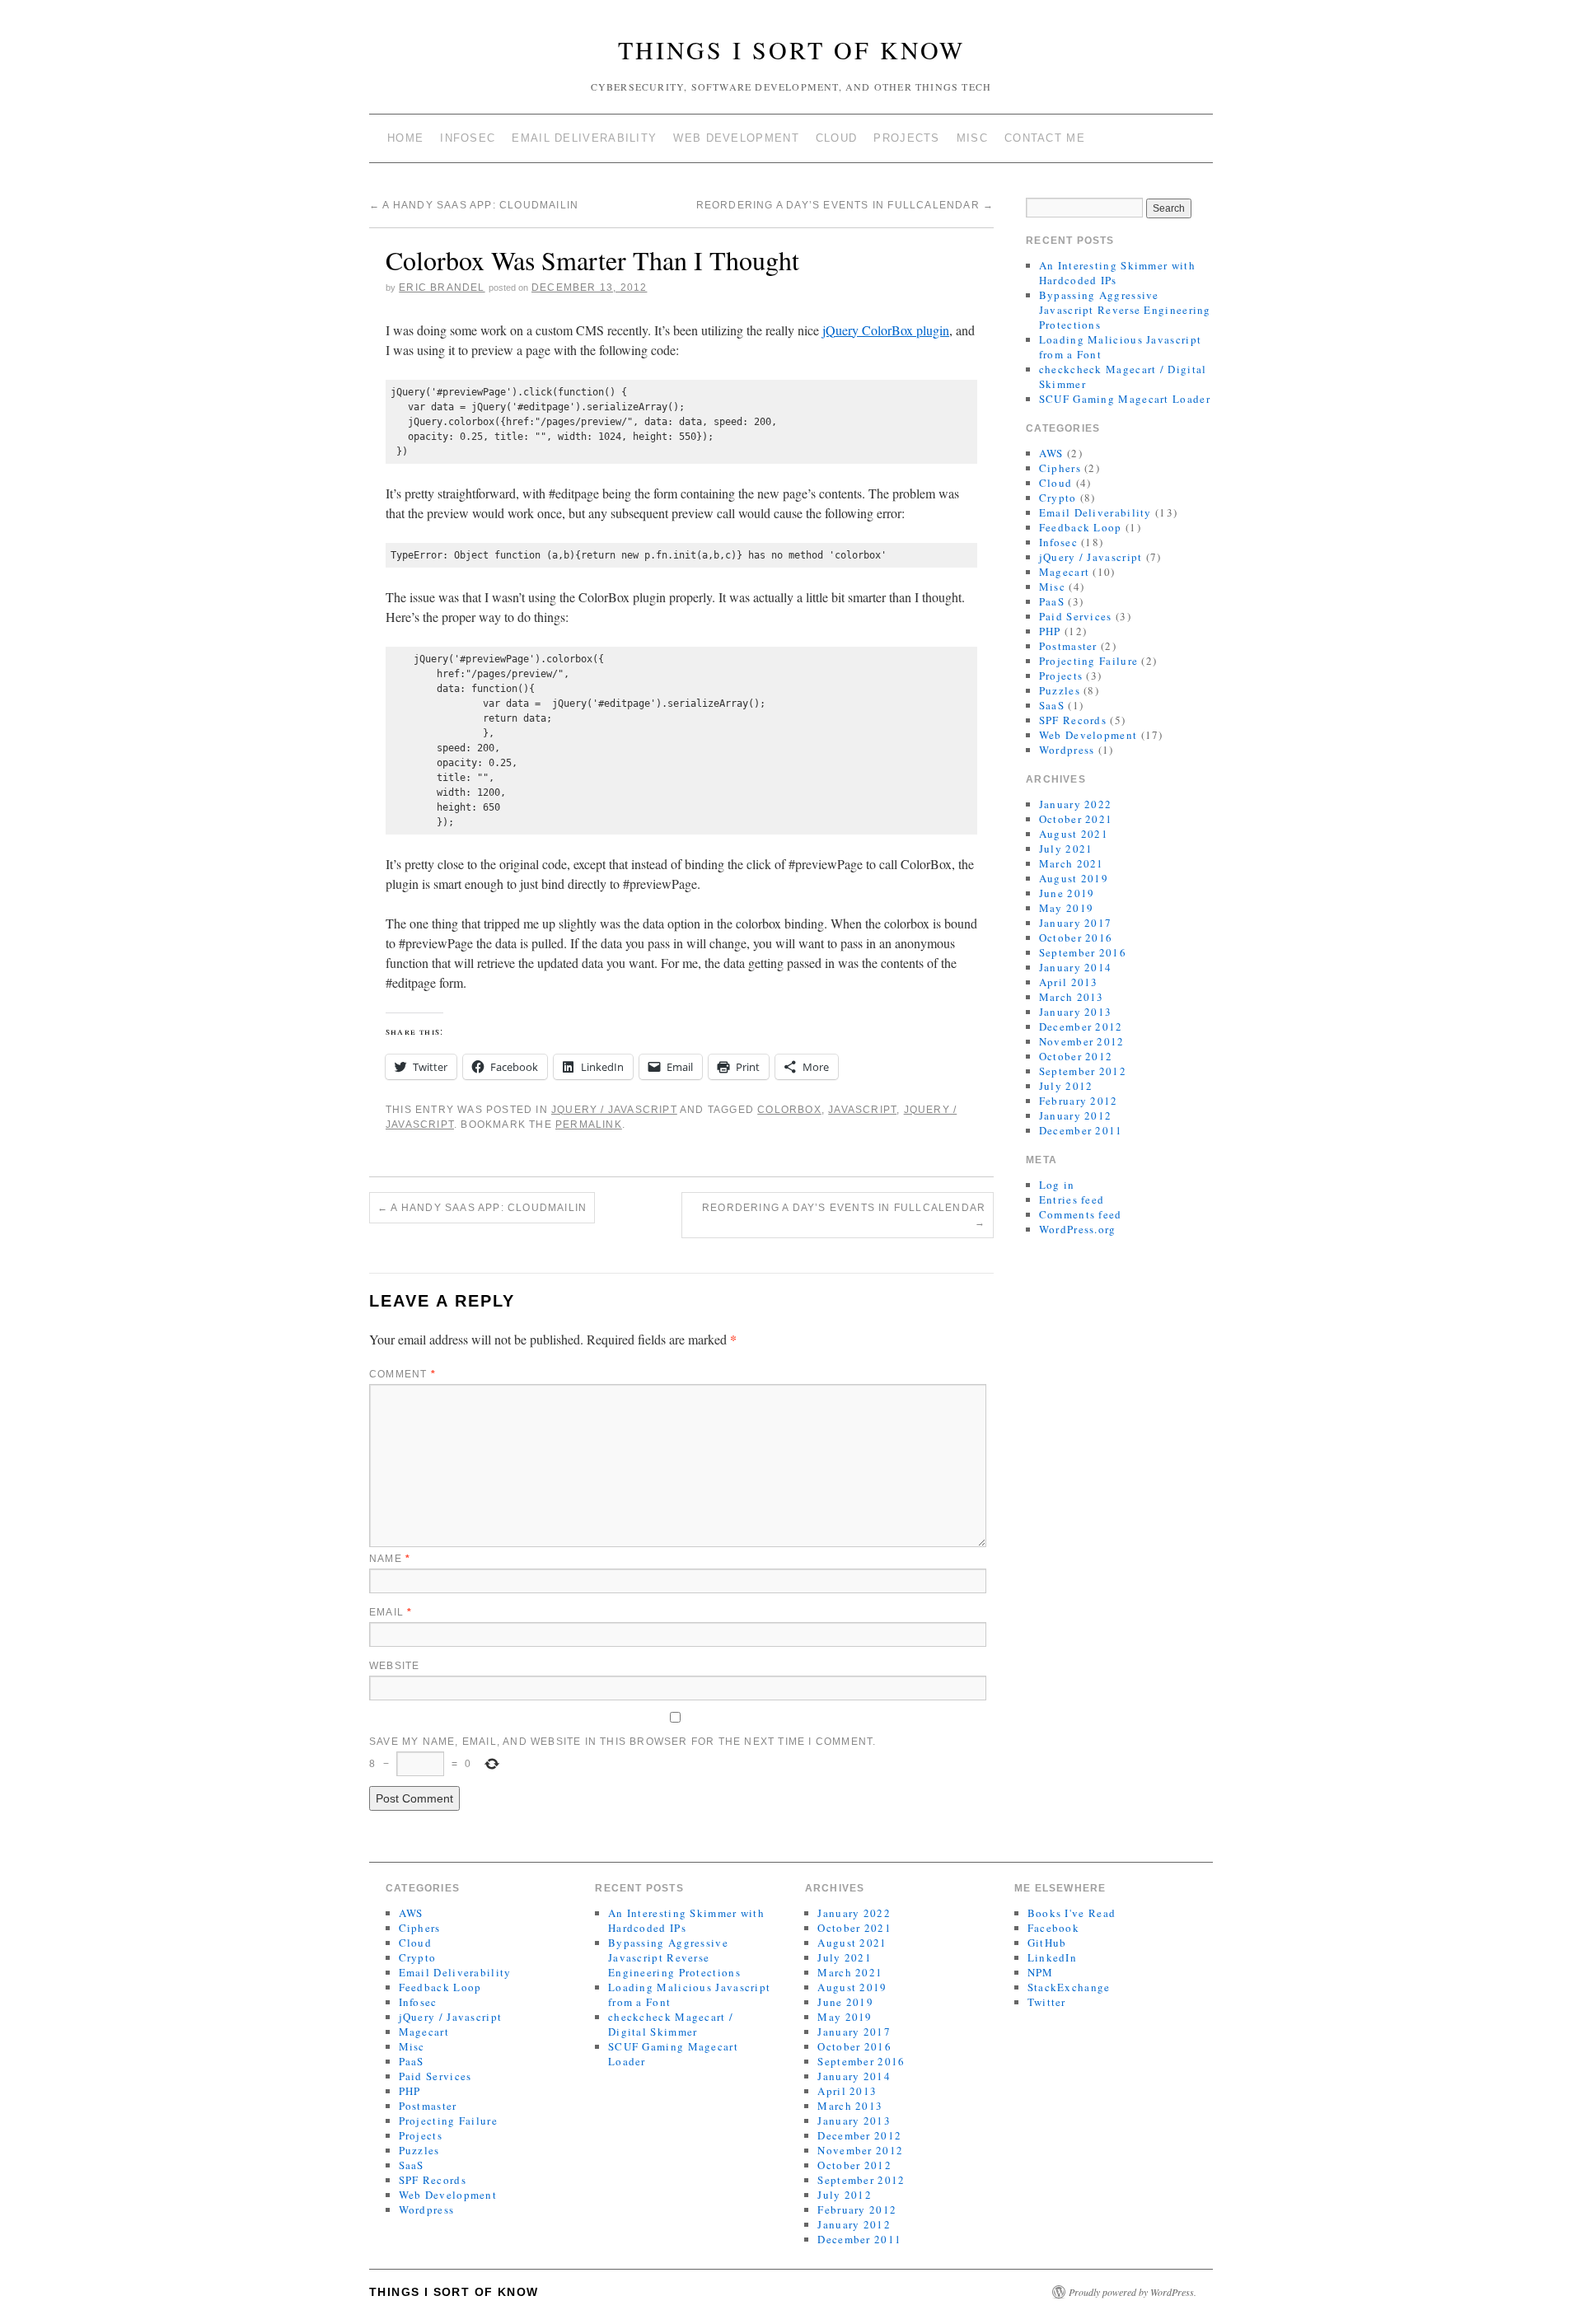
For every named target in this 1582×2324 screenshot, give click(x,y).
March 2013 (1072, 997)
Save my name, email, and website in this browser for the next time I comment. (623, 1742)
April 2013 (1069, 982)
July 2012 (1066, 1086)
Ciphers (1060, 468)
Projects (906, 138)
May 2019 (1066, 908)
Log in (1057, 1185)
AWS (1051, 453)
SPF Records (1073, 720)
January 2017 (1076, 923)
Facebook (1053, 1928)
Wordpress (1067, 750)
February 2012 (1079, 1101)
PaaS (1052, 601)
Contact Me (1045, 138)
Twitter (1047, 2002)
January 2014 (1076, 967)
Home (405, 138)
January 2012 (1076, 1115)
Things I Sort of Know (791, 49)
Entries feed (1072, 1199)
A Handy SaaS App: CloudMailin (474, 205)
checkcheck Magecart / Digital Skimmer (671, 2024)
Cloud (837, 138)
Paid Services (1076, 616)
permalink (589, 1125)
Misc (972, 138)
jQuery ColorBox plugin (886, 330)
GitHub (1047, 1943)
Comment (403, 1374)
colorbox (789, 1110)
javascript (862, 1110)
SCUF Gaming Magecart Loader (1125, 399)
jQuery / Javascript (614, 1110)
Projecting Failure (1088, 661)
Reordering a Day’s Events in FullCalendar (845, 205)
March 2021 (1072, 863)
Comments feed (1081, 1214)
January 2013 (1076, 1012)
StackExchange (1069, 1987)
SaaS (1052, 705)
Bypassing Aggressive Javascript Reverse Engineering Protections (1125, 310)
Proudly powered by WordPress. (1133, 2292)
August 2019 (1074, 878)
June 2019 (1067, 893)
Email (391, 1612)
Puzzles (1060, 690)
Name (390, 1559)
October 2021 (1076, 819)
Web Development (736, 138)
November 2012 (1082, 1041)
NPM (1041, 1972)
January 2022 (1076, 804)
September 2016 (1083, 952)
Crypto (1058, 498)
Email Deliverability (584, 138)
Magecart (1064, 572)
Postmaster (1068, 646)
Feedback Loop (1081, 527)
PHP (1050, 631)
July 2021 (1066, 849)
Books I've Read (1072, 1913)
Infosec (468, 138)
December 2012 (1081, 1026)
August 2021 (1074, 834)
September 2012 (1083, 1071)
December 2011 (1081, 1130)
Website (394, 1666)
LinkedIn (1052, 1957)
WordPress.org (1078, 1229)
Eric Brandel (442, 288)
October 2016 (1076, 938)
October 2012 (1076, 1056)
